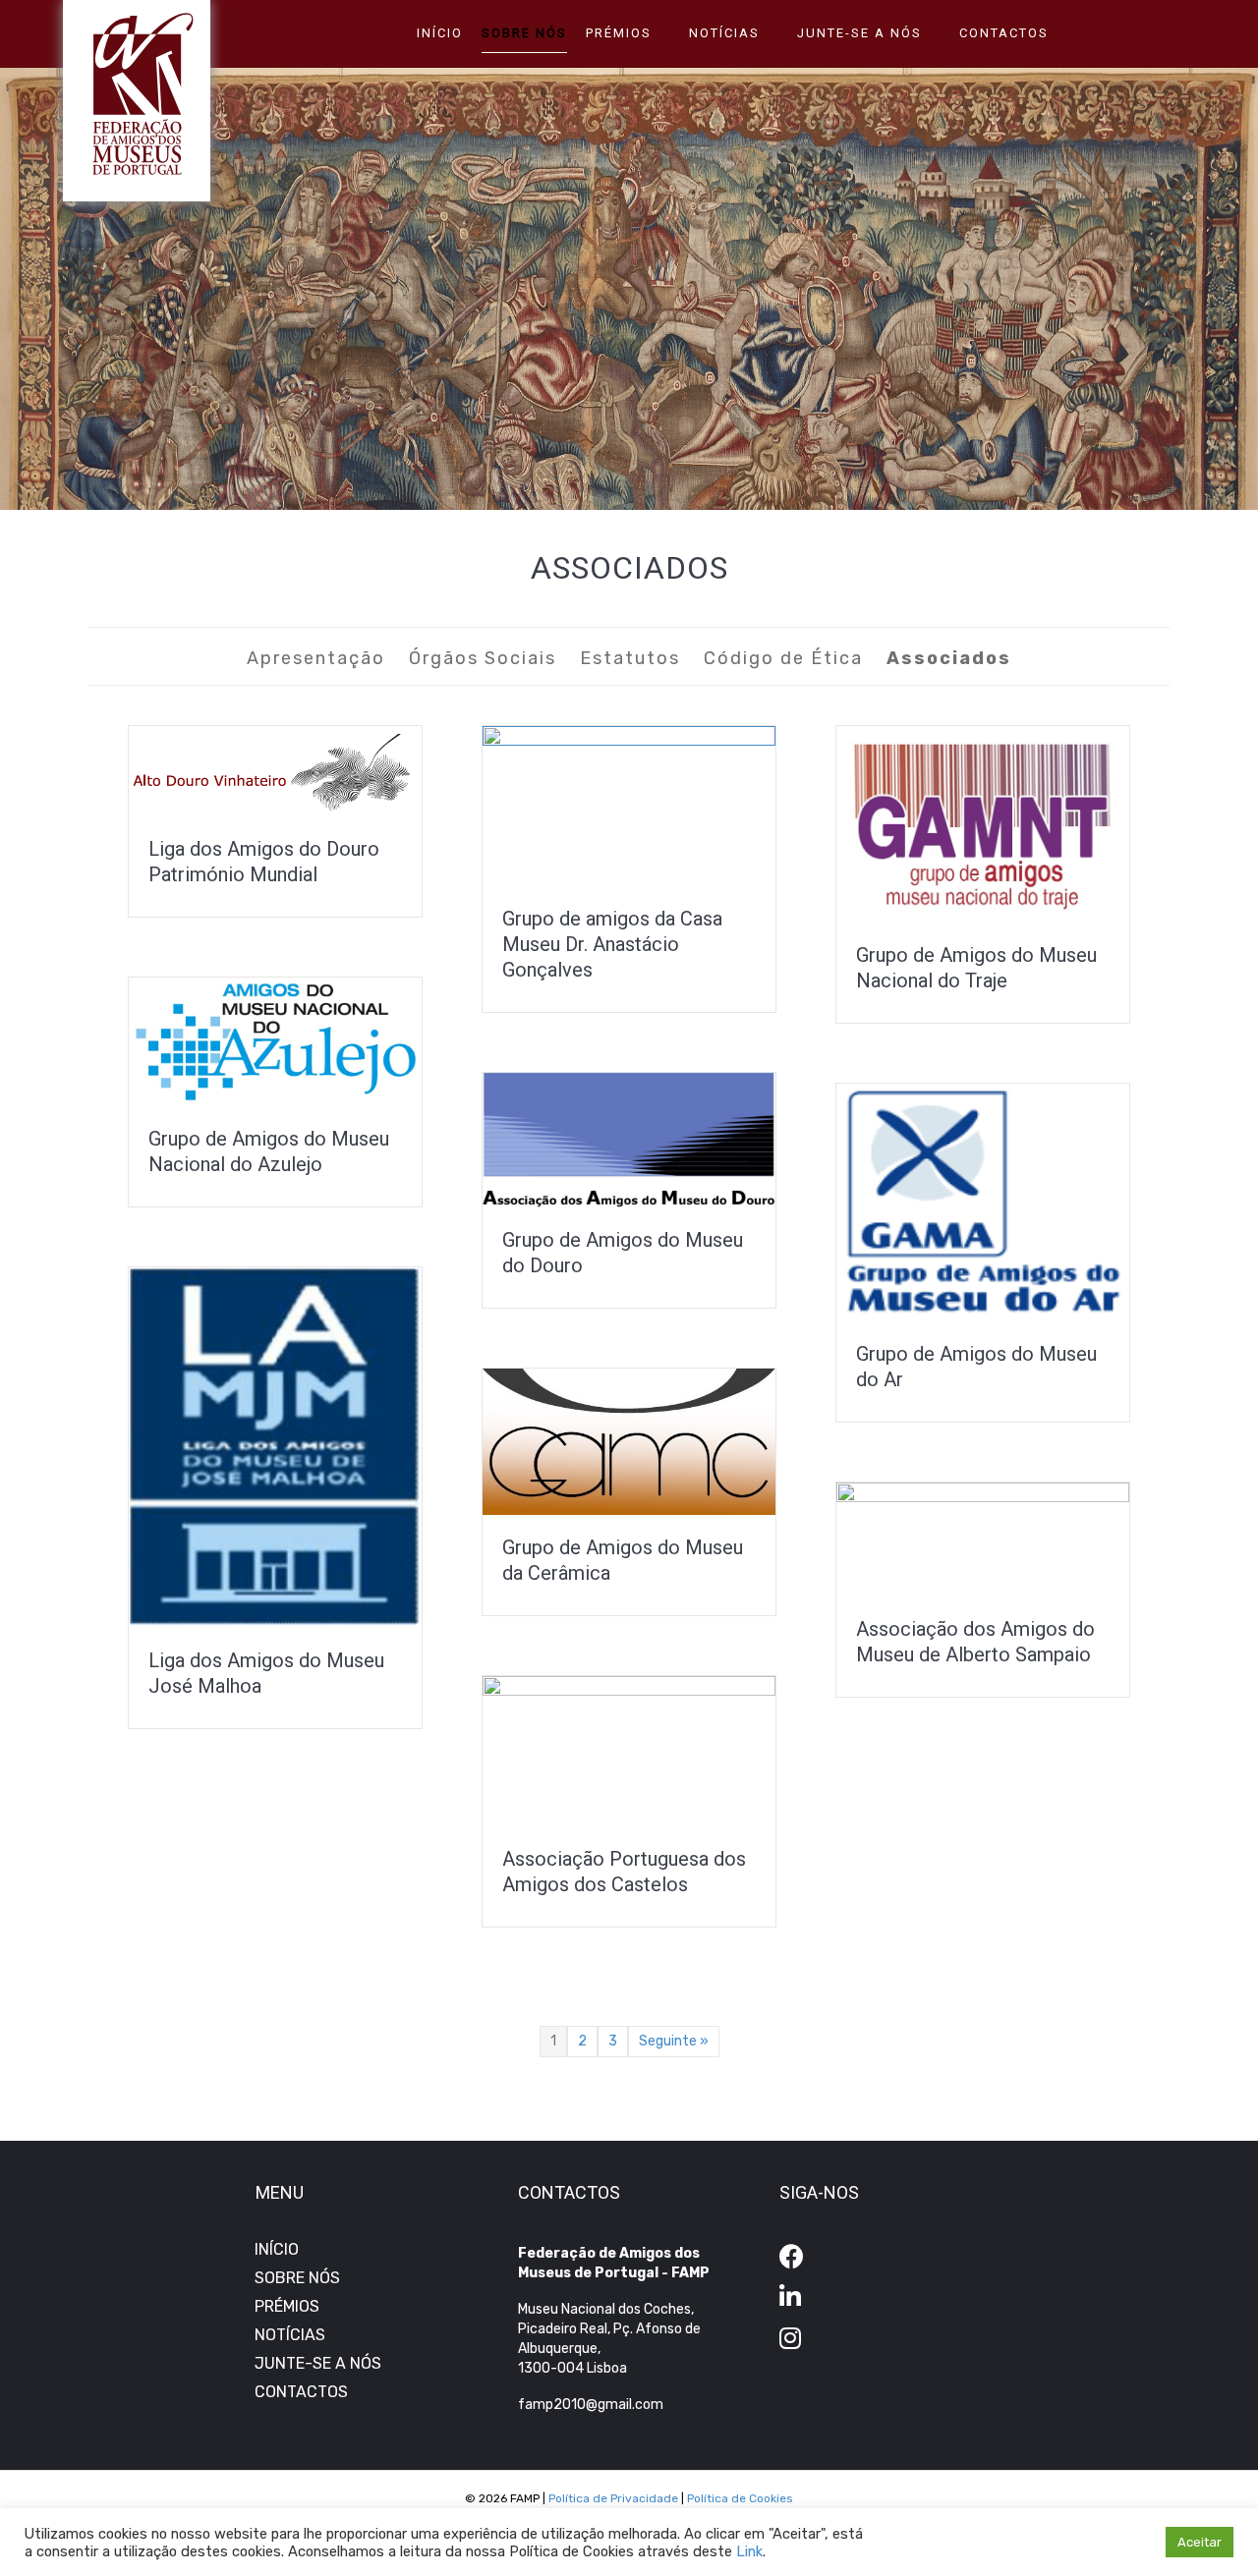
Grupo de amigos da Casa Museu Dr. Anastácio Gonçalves (612, 944)
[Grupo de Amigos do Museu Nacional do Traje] (983, 823)
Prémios (619, 33)
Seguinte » (674, 2041)
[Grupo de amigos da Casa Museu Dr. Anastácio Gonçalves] (629, 805)
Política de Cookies (740, 2498)
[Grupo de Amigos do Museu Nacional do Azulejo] (275, 1041)
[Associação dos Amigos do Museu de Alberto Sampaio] (983, 1539)
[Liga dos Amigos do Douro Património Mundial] (275, 770)
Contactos (1004, 33)
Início (440, 33)
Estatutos (630, 658)
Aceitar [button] (1200, 2542)
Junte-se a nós (859, 33)
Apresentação (316, 658)
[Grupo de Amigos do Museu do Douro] (629, 1139)
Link (749, 2551)
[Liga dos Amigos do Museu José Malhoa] (275, 1447)
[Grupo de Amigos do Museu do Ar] (983, 1201)
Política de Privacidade (613, 2498)
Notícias (724, 33)
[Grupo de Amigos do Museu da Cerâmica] (629, 1441)
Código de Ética (783, 658)
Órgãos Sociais (483, 658)
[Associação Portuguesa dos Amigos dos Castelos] (629, 1750)
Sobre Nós (524, 33)
